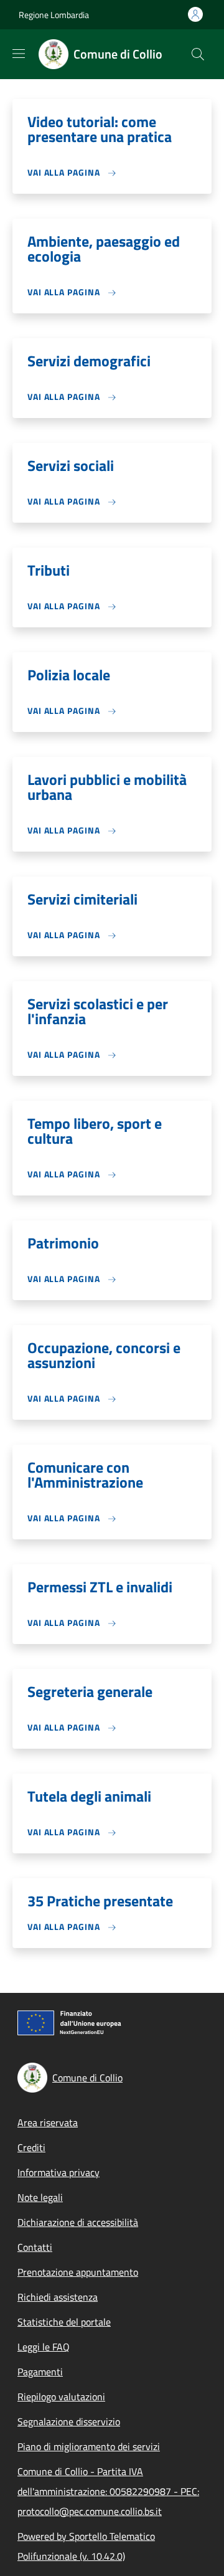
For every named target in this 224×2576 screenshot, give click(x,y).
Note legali (40, 2197)
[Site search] (198, 54)
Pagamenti (40, 2372)
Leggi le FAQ (44, 2347)
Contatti (35, 2247)
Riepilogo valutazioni (61, 2397)
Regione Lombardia (54, 15)
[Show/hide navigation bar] (19, 54)
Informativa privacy (58, 2172)
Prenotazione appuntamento (78, 2272)
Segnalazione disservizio (69, 2422)
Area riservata (48, 2122)
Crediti (31, 2147)
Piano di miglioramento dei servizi (89, 2446)
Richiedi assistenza (58, 2297)
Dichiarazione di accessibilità (78, 2222)
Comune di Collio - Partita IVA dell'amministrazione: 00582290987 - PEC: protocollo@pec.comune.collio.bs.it (108, 2491)
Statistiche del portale (64, 2322)
